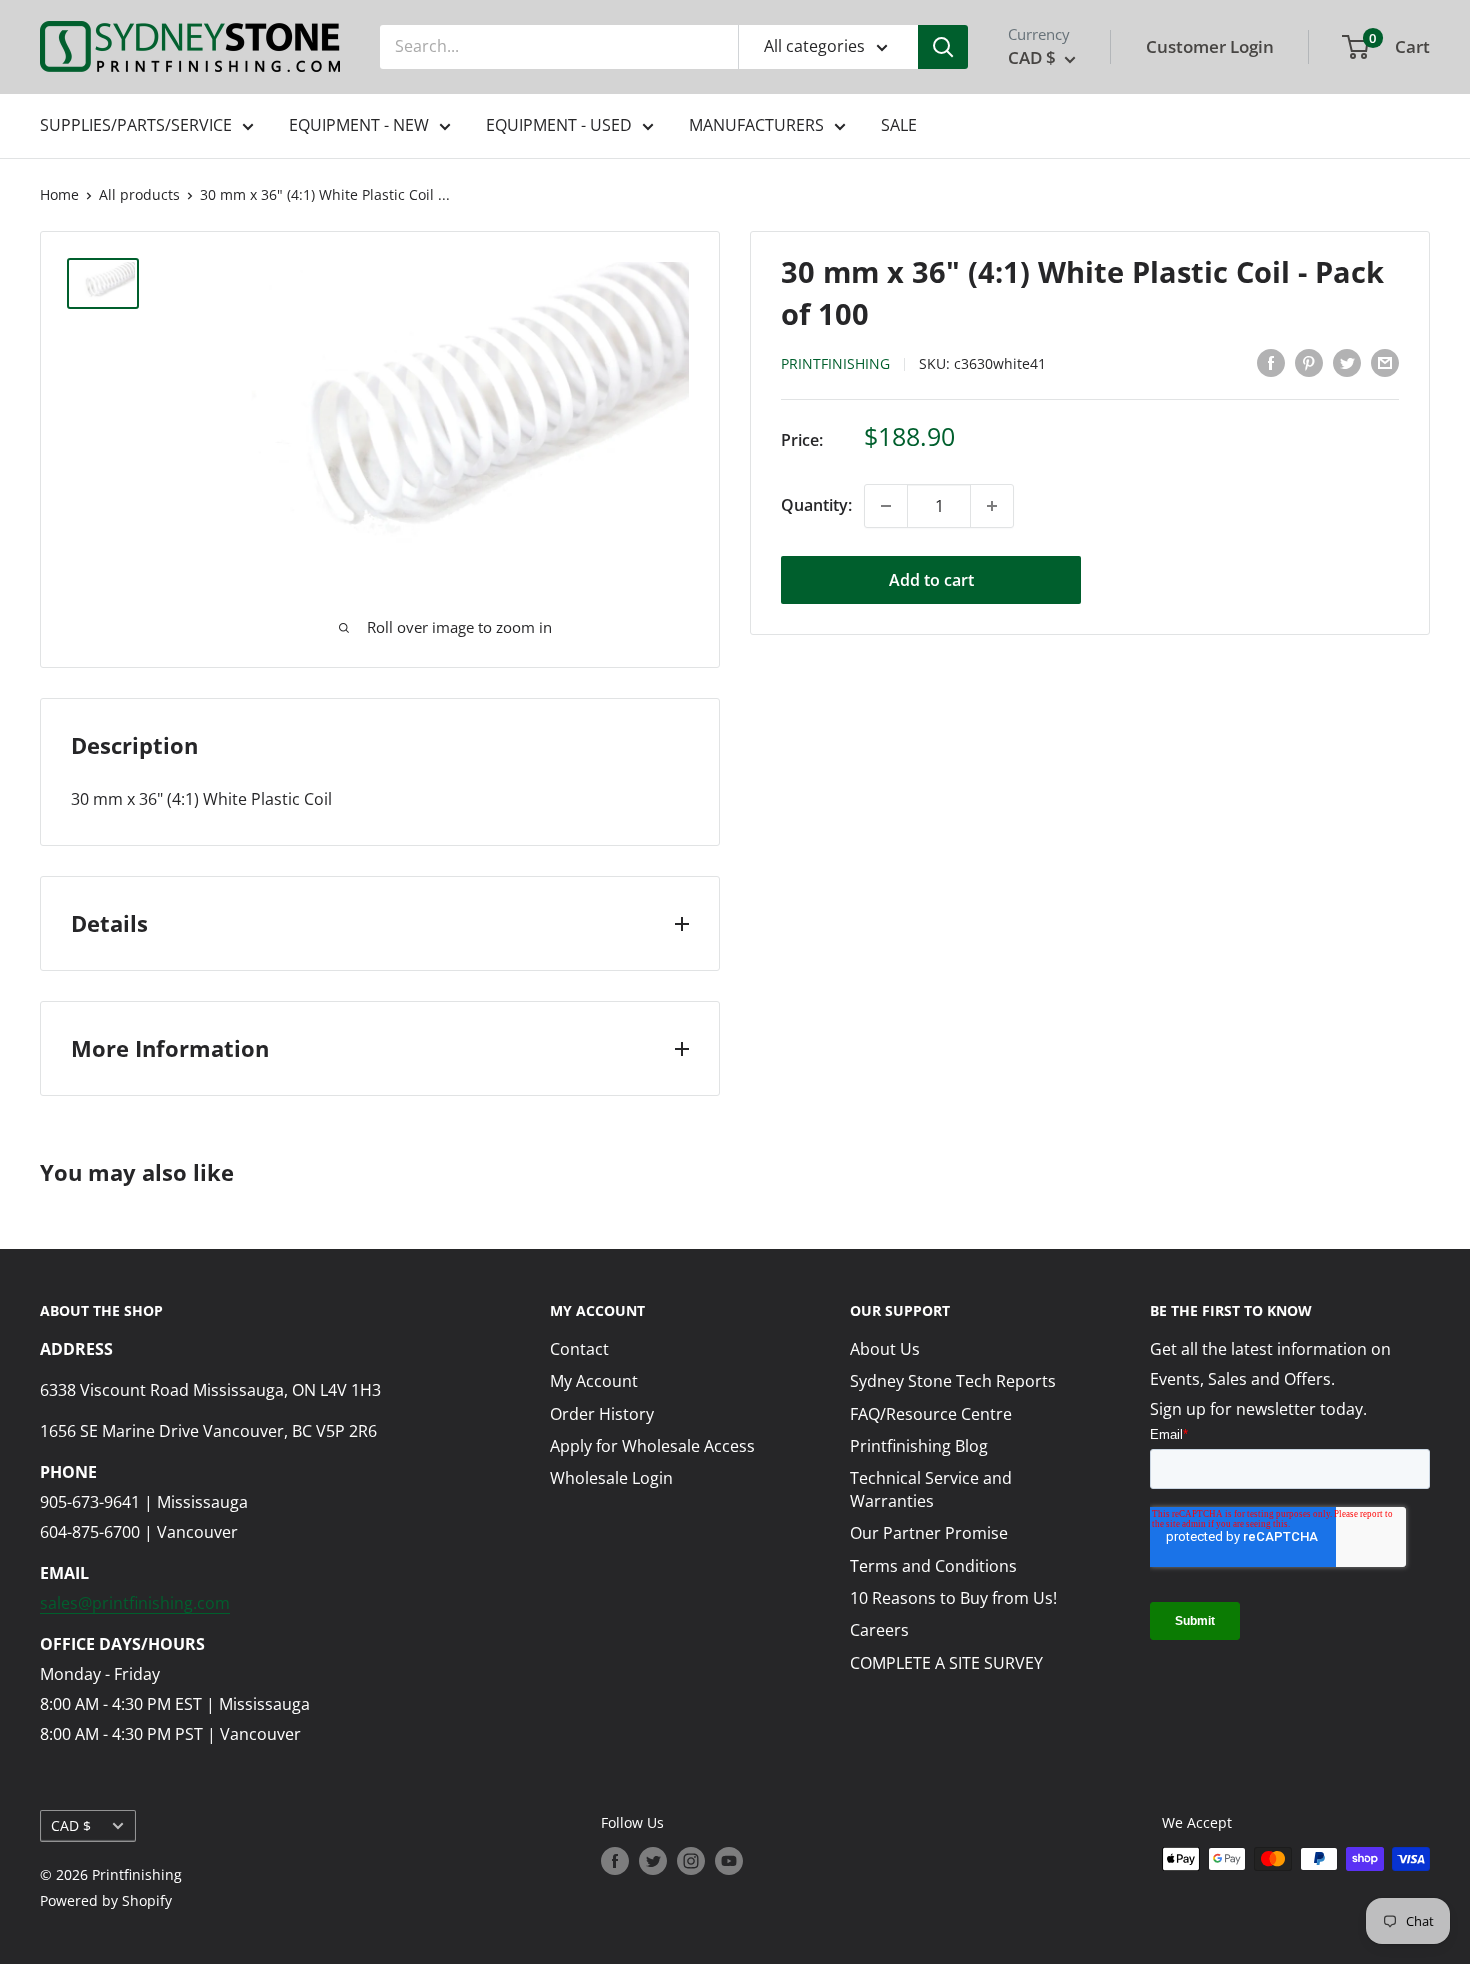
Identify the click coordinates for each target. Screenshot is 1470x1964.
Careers (879, 1630)
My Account (594, 1381)
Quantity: (816, 505)
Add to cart (931, 580)
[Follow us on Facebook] (615, 1861)
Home (59, 194)
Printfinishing (835, 363)
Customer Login (1210, 46)
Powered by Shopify (106, 1900)
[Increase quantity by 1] (992, 506)
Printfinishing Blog (919, 1446)
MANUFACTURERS (756, 125)
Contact (579, 1349)
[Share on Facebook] (1271, 362)
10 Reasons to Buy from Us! (953, 1598)
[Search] (943, 47)
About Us (885, 1349)
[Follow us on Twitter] (653, 1861)
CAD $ (71, 1825)
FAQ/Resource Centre (931, 1414)
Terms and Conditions (933, 1566)
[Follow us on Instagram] (691, 1861)
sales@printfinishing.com (135, 1603)
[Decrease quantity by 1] (886, 506)
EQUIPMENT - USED (559, 125)
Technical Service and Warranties (931, 1489)
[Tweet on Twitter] (1347, 362)
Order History (602, 1414)
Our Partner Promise (929, 1533)
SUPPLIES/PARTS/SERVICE (136, 125)
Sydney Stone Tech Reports (953, 1381)
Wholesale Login (611, 1478)
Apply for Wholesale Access (652, 1446)
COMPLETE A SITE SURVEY (946, 1663)
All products (139, 194)
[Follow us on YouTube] (729, 1861)
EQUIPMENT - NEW (359, 125)
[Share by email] (1385, 362)
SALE (899, 125)
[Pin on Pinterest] (1309, 362)
